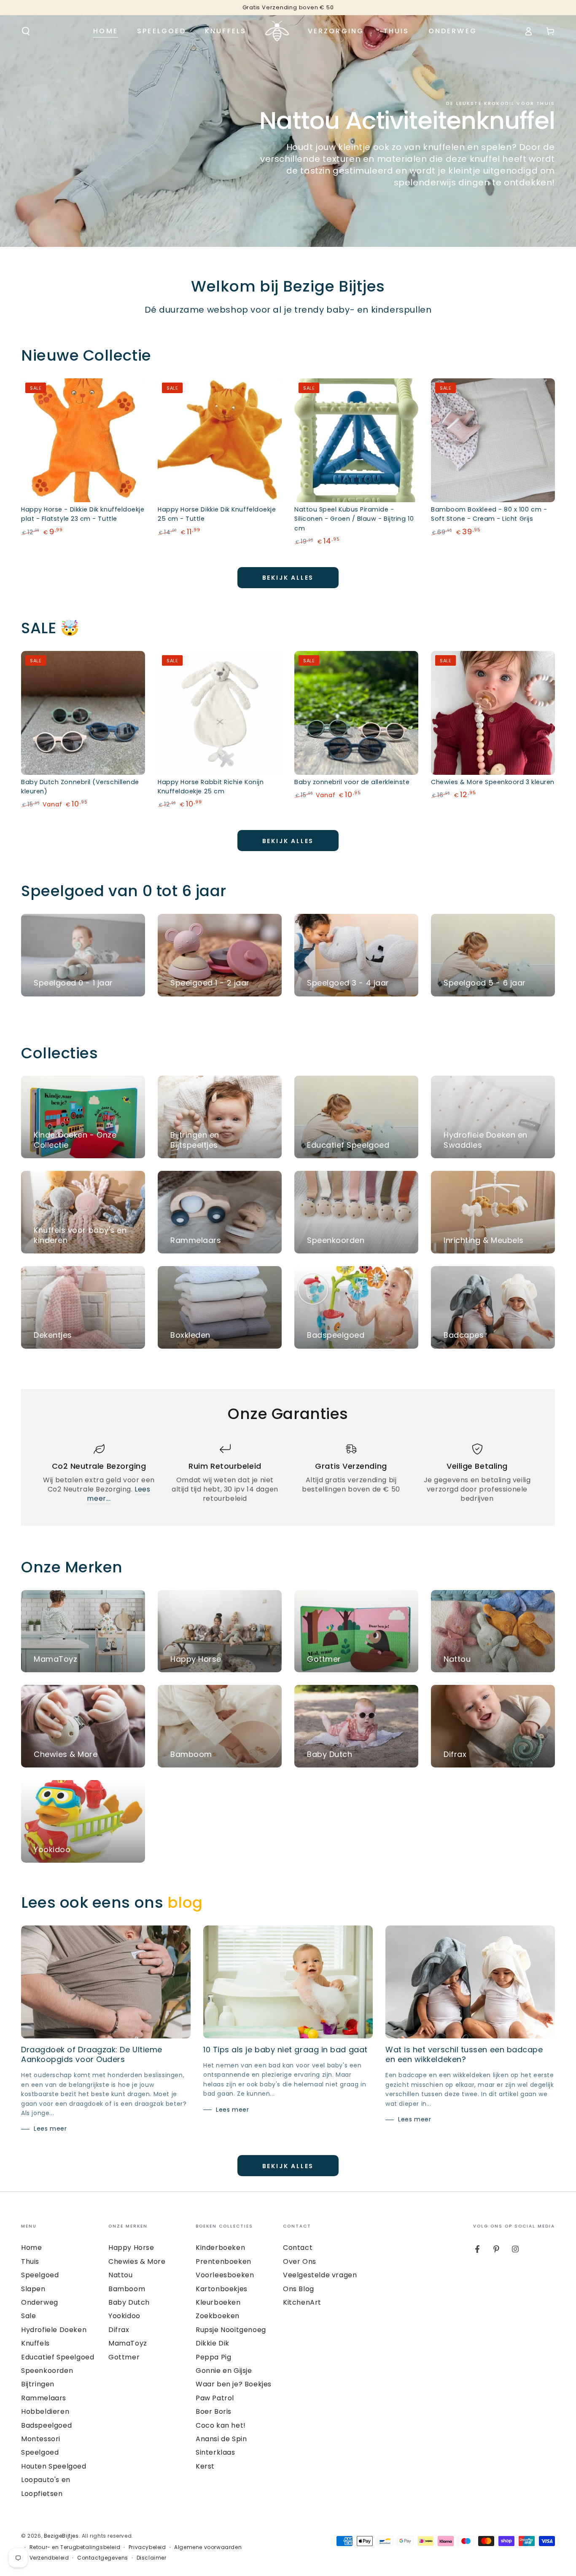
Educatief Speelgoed (58, 2357)
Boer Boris (214, 2411)
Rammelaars (44, 2398)
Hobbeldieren (45, 2411)
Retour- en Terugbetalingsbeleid (75, 2547)
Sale (28, 2316)
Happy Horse (131, 2248)
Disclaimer (152, 2558)
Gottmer (124, 2357)
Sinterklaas (215, 2452)
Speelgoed (40, 2275)
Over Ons (300, 2261)
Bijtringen (38, 2384)
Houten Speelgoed (54, 2466)
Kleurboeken (218, 2302)
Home (31, 2248)
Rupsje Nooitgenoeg (231, 2330)
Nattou (121, 2275)
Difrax (119, 2330)
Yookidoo (124, 2316)
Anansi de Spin (221, 2439)
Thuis (30, 2261)
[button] (26, 31)
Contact (298, 2248)
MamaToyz (128, 2343)
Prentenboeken (223, 2261)
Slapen (33, 2289)
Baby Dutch (129, 2302)
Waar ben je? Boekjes (234, 2384)
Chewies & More (137, 2261)
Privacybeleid (147, 2547)
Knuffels (35, 2343)
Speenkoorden (47, 2371)
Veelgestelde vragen (320, 2275)
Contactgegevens (103, 2558)
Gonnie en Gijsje (224, 2371)
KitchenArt (302, 2302)
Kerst (205, 2466)
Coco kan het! (221, 2425)
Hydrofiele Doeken (54, 2330)
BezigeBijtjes (61, 2536)
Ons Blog (299, 2289)
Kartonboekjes (222, 2289)
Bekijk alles (288, 578)
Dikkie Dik (213, 2343)
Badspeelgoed (46, 2425)
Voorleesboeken (225, 2275)
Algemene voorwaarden (208, 2547)
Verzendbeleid (49, 2558)
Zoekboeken (218, 2316)
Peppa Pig (213, 2357)
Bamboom (127, 2289)
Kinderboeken (220, 2248)
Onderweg (40, 2302)
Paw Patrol (215, 2398)
